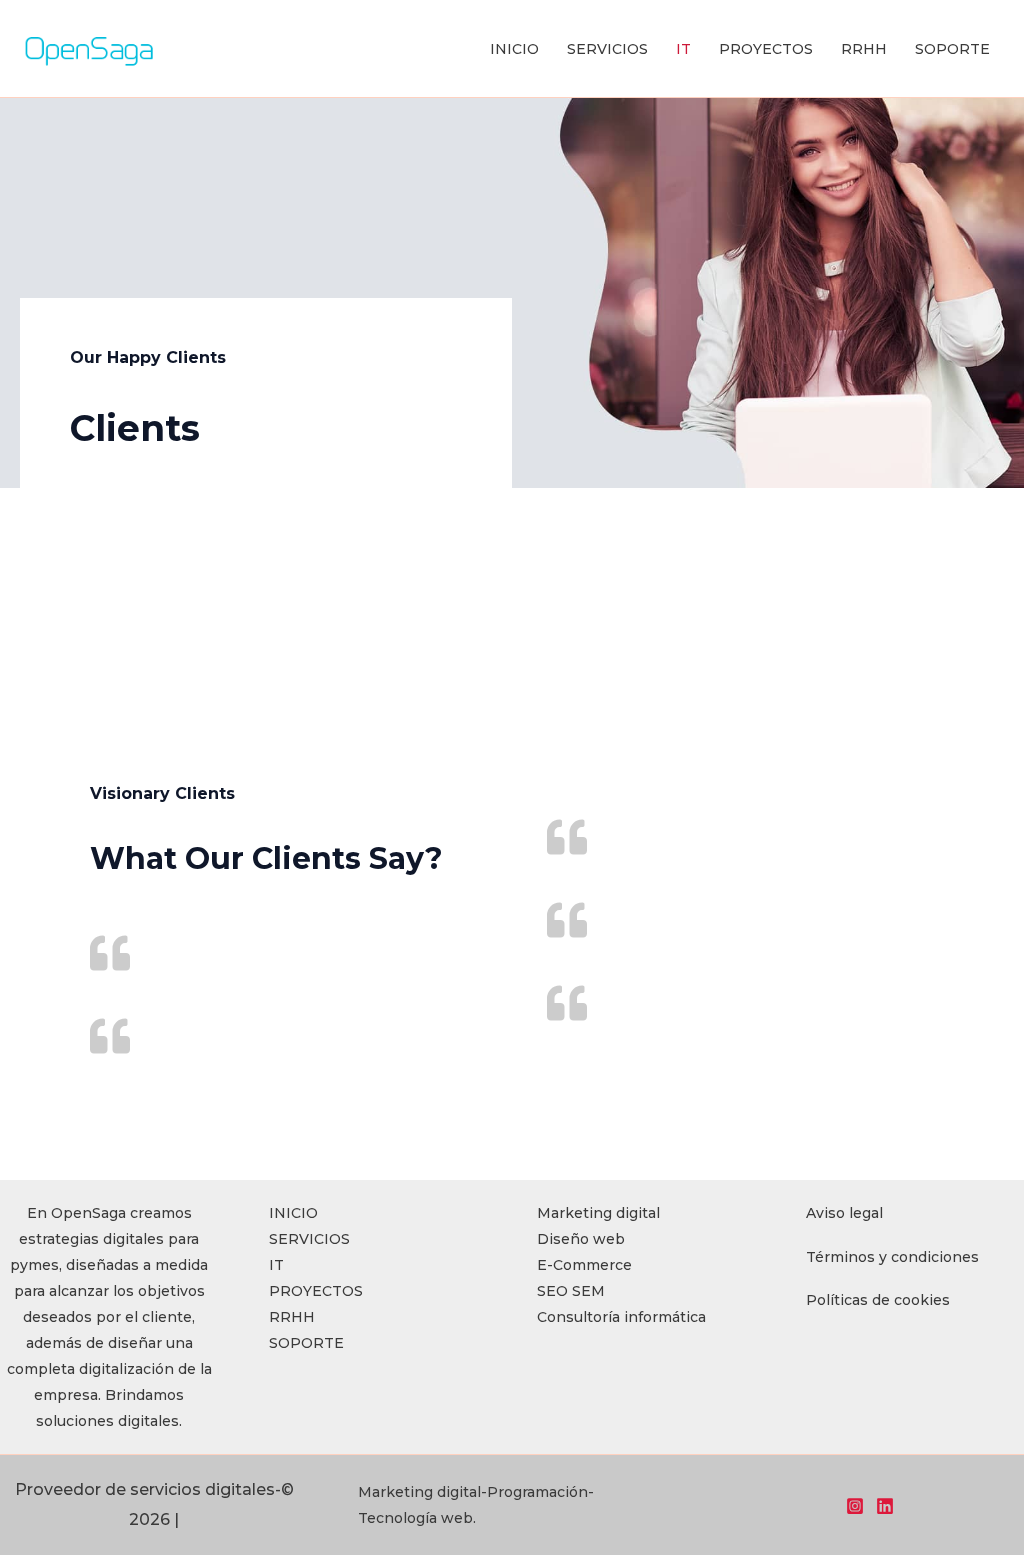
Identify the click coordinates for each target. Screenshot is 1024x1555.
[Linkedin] (885, 1506)
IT (683, 49)
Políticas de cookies (878, 1300)
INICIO (514, 49)
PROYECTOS (766, 49)
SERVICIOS (607, 49)
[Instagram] (855, 1506)
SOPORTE (952, 49)
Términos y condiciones (892, 1257)
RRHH (864, 49)
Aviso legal (844, 1213)
